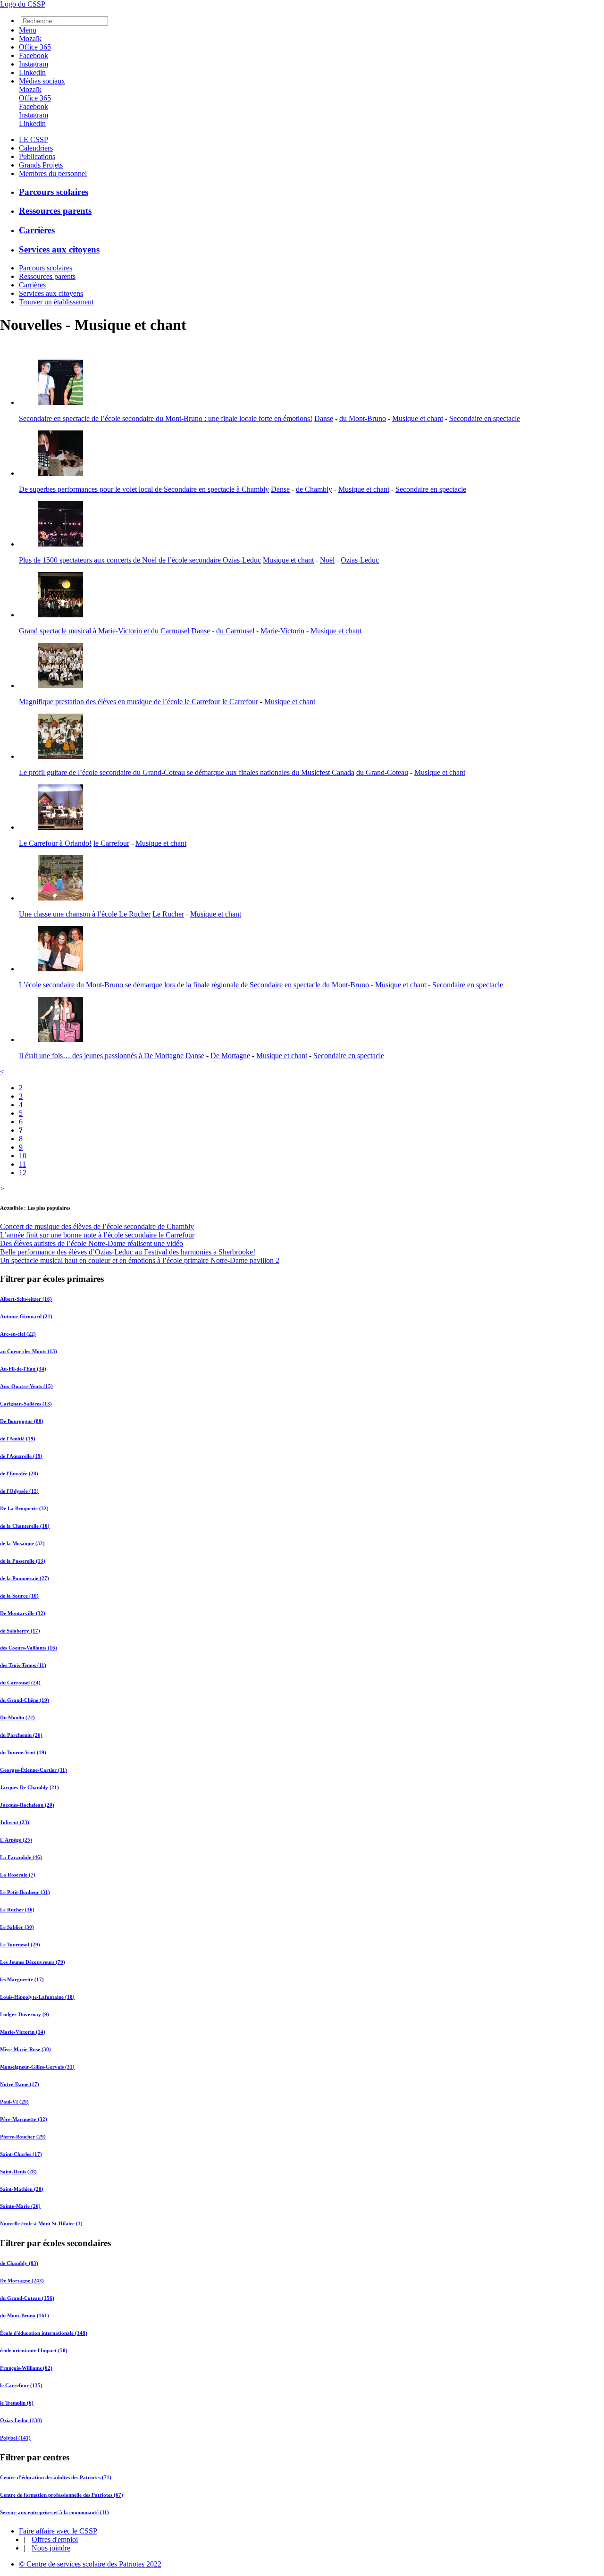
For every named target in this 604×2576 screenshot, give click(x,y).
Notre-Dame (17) (20, 2084)
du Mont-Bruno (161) (25, 2315)
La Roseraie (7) (18, 1875)
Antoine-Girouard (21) (26, 1316)
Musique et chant (418, 418)
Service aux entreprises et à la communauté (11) (55, 2512)
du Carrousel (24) (20, 1683)
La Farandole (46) (21, 1857)
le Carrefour (240, 702)
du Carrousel (235, 631)
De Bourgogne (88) (22, 1421)
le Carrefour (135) (21, 2385)
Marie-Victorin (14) (23, 2032)
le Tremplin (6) (17, 2403)
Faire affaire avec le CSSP (58, 2531)
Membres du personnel (53, 173)
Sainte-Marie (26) (20, 2206)
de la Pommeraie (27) (25, 1578)
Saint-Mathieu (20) (22, 2189)
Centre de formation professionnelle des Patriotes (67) (62, 2495)
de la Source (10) (19, 1596)
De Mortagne (230, 1056)
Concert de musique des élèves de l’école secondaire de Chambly (97, 1226)
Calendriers (36, 148)
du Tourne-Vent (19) (23, 1752)
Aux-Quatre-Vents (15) (26, 1386)
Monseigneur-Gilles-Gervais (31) (37, 2067)
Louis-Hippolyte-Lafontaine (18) (37, 1997)
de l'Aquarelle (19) (21, 1456)
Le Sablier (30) (17, 1927)
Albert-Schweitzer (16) (26, 1299)
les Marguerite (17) (22, 1979)
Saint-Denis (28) (18, 2172)
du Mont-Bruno (363, 418)
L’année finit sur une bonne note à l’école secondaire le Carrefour (97, 1235)
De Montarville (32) (23, 1613)
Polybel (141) (15, 2438)
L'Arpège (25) (16, 1840)
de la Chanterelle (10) (25, 1526)
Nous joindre (51, 2548)
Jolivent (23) (15, 1822)
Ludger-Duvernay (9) (25, 2014)
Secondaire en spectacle (485, 418)
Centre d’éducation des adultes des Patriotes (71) (56, 2477)
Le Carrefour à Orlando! (55, 843)
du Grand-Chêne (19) (25, 1700)
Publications (37, 156)
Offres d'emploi (55, 2539)
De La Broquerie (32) (24, 1508)
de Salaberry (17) (20, 1631)
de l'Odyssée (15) (19, 1491)
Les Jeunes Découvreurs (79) (33, 1962)
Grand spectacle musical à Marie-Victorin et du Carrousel (104, 631)
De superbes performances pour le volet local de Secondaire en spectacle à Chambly (144, 489)
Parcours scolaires (54, 192)
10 (23, 1156)
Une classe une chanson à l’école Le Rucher (85, 914)
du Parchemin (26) (21, 1735)
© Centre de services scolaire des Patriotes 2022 (90, 2564)
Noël (327, 560)
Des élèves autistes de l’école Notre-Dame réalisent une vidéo (92, 1243)
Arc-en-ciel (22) (18, 1334)
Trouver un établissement (56, 302)
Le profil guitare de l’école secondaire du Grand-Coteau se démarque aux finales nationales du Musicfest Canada (187, 772)
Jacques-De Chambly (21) (29, 1787)
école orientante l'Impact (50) (34, 2350)
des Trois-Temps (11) (23, 1665)
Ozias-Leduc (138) (21, 2420)
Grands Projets (41, 165)
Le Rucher (168, 914)
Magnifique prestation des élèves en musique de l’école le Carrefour (120, 702)
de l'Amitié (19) (18, 1439)
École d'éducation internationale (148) (44, 2333)
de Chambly (314, 489)
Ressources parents (55, 211)
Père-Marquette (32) (24, 2119)
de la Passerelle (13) (23, 1561)
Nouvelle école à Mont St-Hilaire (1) (41, 2223)
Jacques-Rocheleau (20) (27, 1805)
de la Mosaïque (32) (22, 1543)
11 (22, 1164)
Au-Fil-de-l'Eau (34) (23, 1369)
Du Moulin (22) (17, 1717)
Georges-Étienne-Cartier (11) (34, 1770)
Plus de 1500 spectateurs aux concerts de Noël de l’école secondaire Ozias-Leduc (140, 560)
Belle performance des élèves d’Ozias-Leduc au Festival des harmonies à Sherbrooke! (128, 1252)
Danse (324, 418)
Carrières (37, 230)
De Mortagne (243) (22, 2281)
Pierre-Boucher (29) (23, 2137)
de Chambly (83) (19, 2263)
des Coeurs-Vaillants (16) (29, 1648)
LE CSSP (34, 139)
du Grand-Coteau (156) (27, 2298)
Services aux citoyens (59, 249)
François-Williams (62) (26, 2368)
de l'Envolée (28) (19, 1473)
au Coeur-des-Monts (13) (29, 1351)
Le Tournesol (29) (20, 1945)
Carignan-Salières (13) (26, 1404)
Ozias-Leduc (360, 560)
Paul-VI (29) (14, 2102)
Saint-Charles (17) (21, 2154)
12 (23, 1173)
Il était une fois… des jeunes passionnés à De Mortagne (101, 1056)
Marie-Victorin (282, 631)
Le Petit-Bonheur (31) (25, 1892)
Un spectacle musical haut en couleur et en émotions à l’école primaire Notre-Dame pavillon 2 (140, 1260)
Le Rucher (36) (17, 1910)
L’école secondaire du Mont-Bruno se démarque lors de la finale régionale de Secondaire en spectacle (170, 985)
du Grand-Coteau (382, 772)
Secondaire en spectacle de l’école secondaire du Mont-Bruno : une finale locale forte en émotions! (166, 418)
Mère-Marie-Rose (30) (25, 2049)
